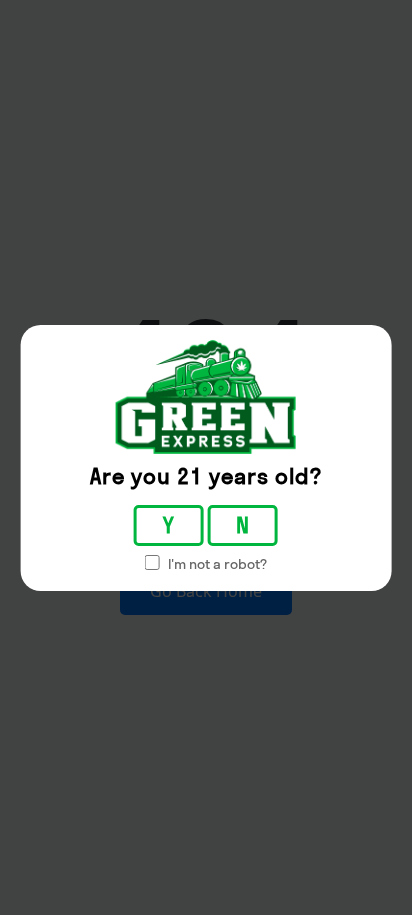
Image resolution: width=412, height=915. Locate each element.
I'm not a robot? (216, 564)
